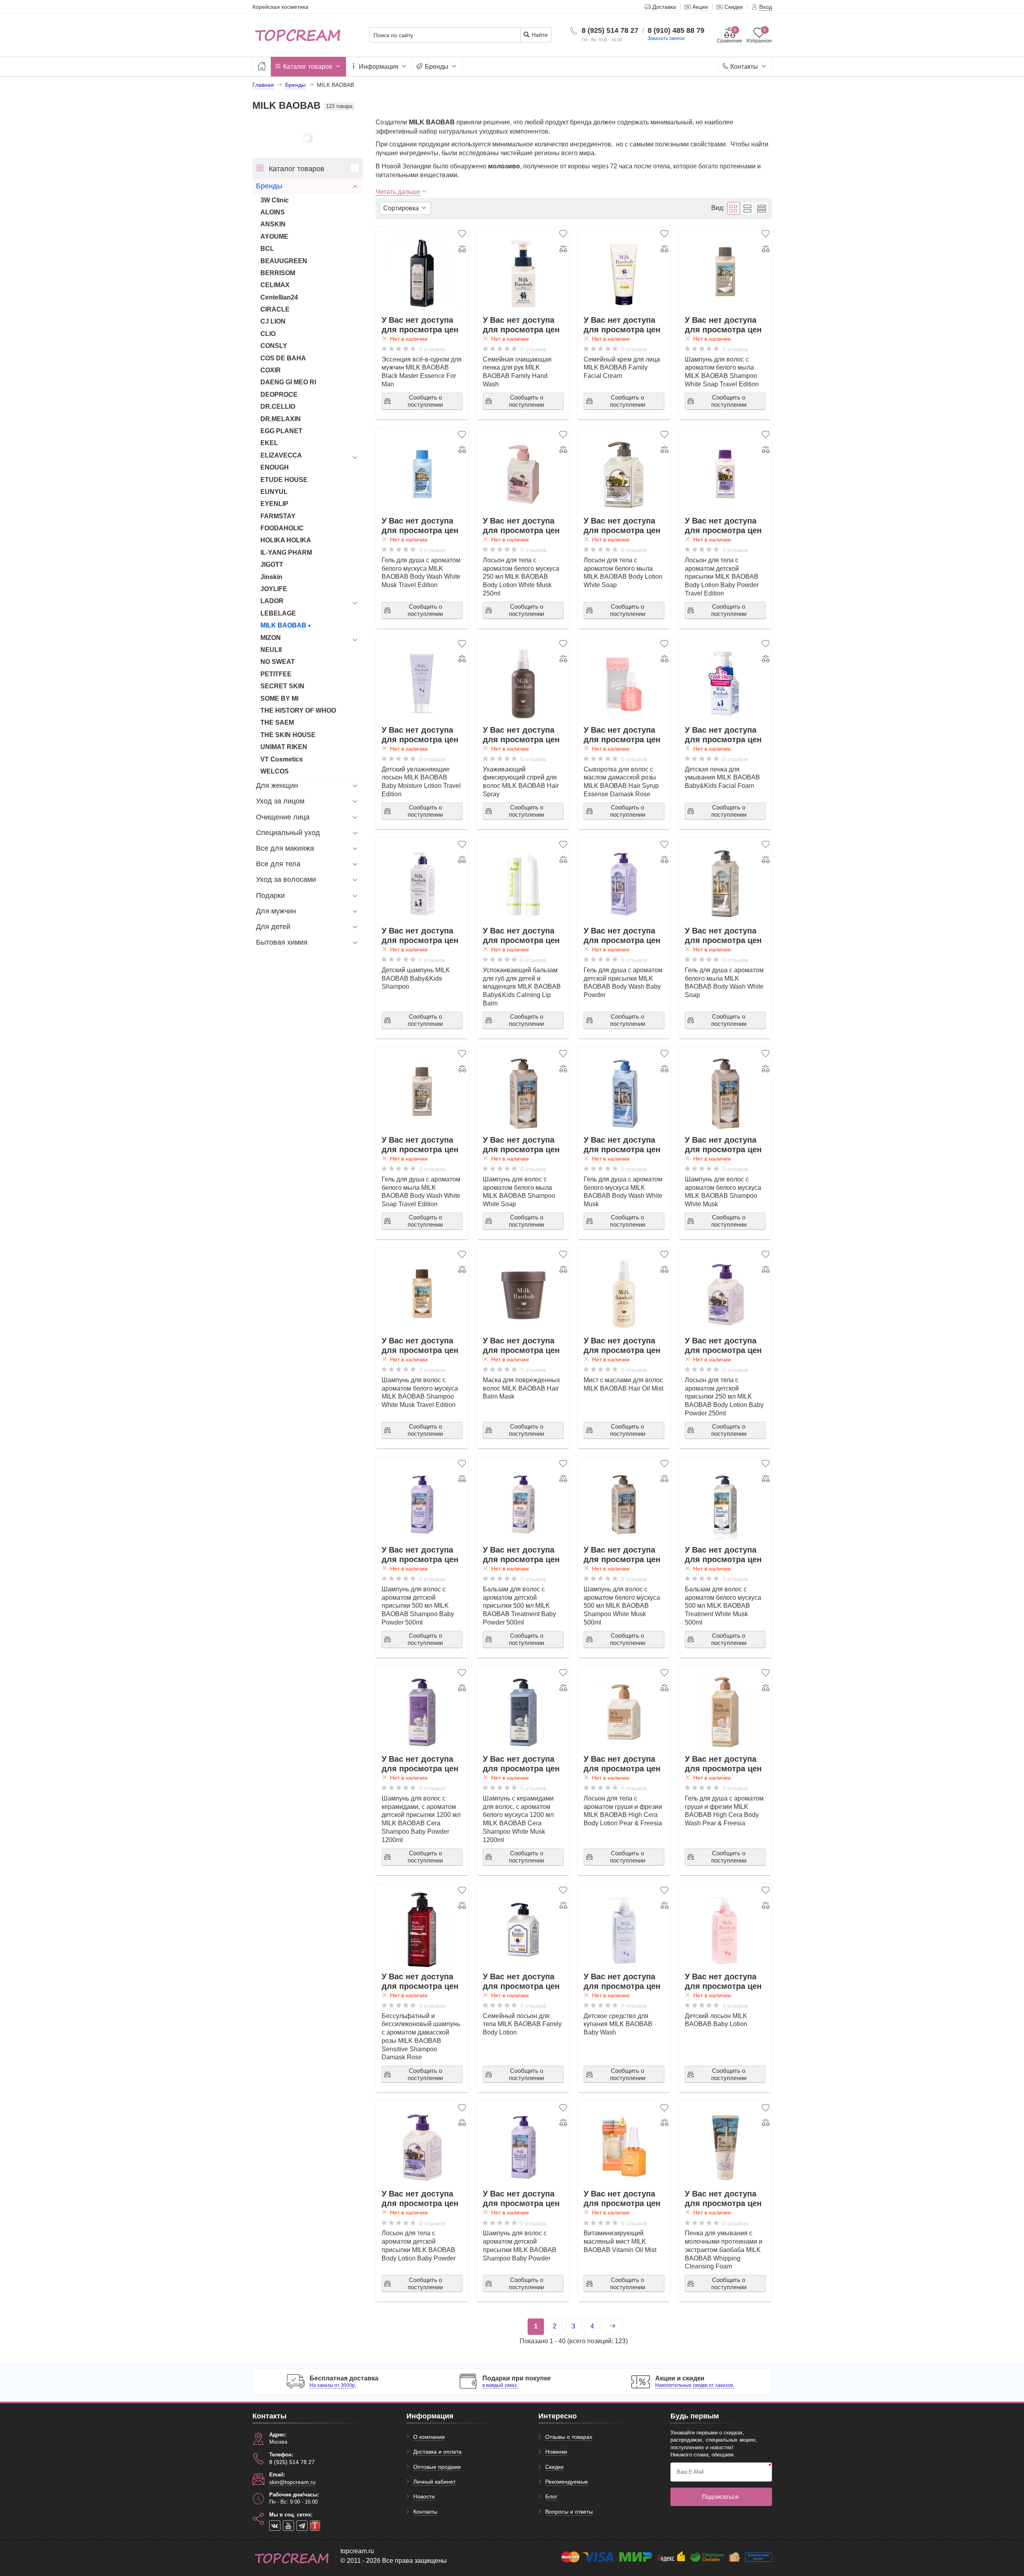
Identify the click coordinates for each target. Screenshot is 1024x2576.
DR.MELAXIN (281, 419)
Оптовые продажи (437, 2467)
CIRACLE (275, 309)
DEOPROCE (279, 395)
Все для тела (278, 864)
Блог (551, 2496)
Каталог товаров (308, 67)
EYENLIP (274, 504)
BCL (267, 249)
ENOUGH (275, 467)
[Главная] (262, 67)
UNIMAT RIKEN (284, 747)
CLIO (268, 334)
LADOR (272, 601)
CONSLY (274, 346)
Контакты (744, 67)
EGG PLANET (281, 431)
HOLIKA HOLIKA (286, 540)
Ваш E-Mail (690, 2472)
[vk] (275, 2526)
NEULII (271, 650)
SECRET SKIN (282, 686)
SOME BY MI (279, 698)
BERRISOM (278, 273)
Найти (539, 35)
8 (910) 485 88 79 (676, 30)
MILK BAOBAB (283, 625)
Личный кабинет (434, 2482)
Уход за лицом (280, 801)
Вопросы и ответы (569, 2512)
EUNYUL (274, 492)
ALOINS (273, 212)
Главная (263, 85)
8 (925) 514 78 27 (610, 30)
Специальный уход (288, 833)
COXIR (271, 370)
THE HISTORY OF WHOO (298, 710)
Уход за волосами (286, 879)
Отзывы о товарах (569, 2437)
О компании (429, 2437)
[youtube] (288, 2526)
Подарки (270, 895)
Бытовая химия (282, 942)
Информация (379, 67)
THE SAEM (277, 722)
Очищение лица (283, 817)
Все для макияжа (285, 848)
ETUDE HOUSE (284, 480)
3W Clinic (275, 200)
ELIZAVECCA (281, 455)
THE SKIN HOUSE (288, 735)
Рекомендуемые (567, 2482)
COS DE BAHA (283, 358)
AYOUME (274, 237)
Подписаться (720, 2497)
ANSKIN (273, 224)
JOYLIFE (274, 589)
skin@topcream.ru (292, 2482)
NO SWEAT (278, 662)
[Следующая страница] (613, 2326)
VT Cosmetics (282, 759)
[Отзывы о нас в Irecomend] (315, 2526)
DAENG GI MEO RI (288, 382)
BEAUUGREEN (284, 261)
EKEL (269, 443)
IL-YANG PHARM (286, 553)
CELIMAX (275, 285)
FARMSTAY (278, 516)
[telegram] (302, 2526)
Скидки (554, 2467)
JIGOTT (272, 565)
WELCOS (275, 771)
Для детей (273, 927)
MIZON (271, 638)
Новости (424, 2496)
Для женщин (277, 785)
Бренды (437, 67)
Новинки (556, 2452)
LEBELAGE (278, 613)
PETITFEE (276, 674)
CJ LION (273, 321)
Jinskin (271, 577)
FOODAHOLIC (282, 528)
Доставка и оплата (437, 2452)
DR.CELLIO (278, 407)
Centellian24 (279, 297)
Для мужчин (276, 911)
